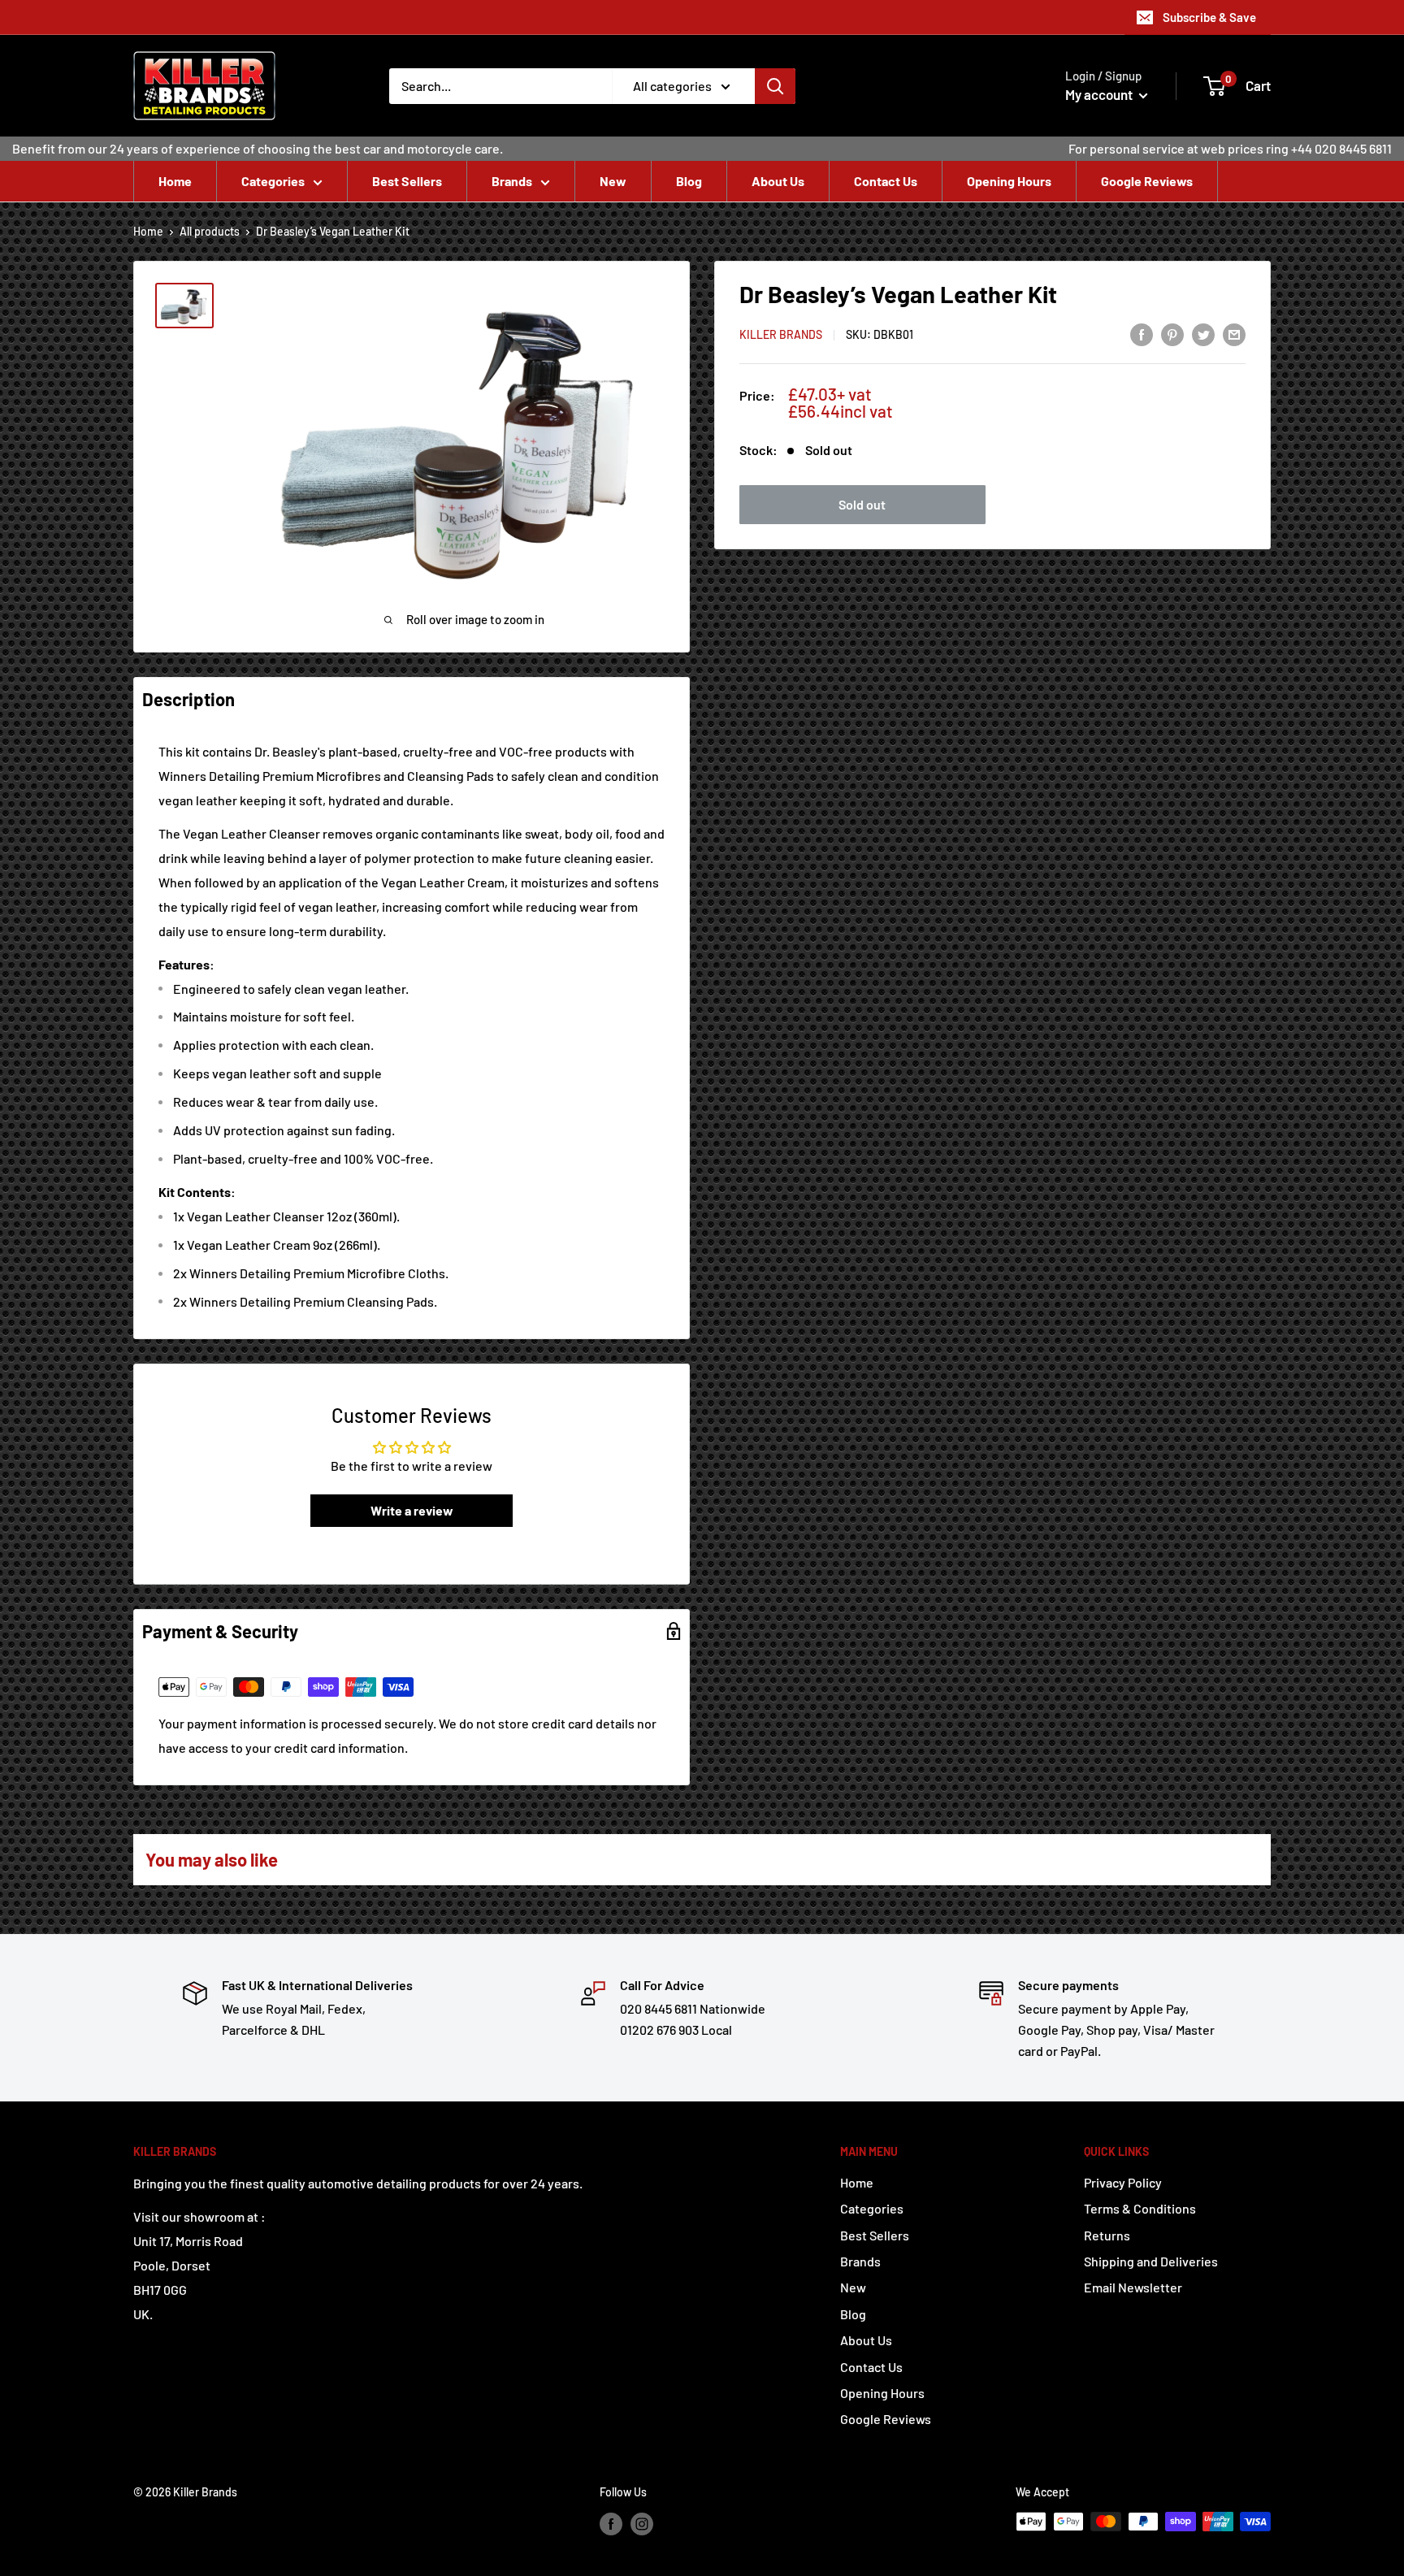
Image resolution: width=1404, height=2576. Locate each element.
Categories (273, 181)
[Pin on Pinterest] (1172, 334)
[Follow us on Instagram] (642, 2523)
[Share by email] (1234, 334)
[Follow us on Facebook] (611, 2523)
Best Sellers (407, 181)
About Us (778, 181)
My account (1100, 94)
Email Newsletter (1133, 2287)
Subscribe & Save (1209, 17)
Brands (512, 181)
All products (210, 231)
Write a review (412, 1510)
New (613, 181)
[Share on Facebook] (1142, 334)
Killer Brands (781, 335)
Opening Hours (1009, 181)
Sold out (862, 504)
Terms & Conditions (1140, 2208)
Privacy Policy (1123, 2182)
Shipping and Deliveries (1151, 2261)
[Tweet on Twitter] (1203, 334)
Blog (689, 181)
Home (175, 181)
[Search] (775, 86)
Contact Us (886, 181)
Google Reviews (1147, 181)
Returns (1107, 2235)
